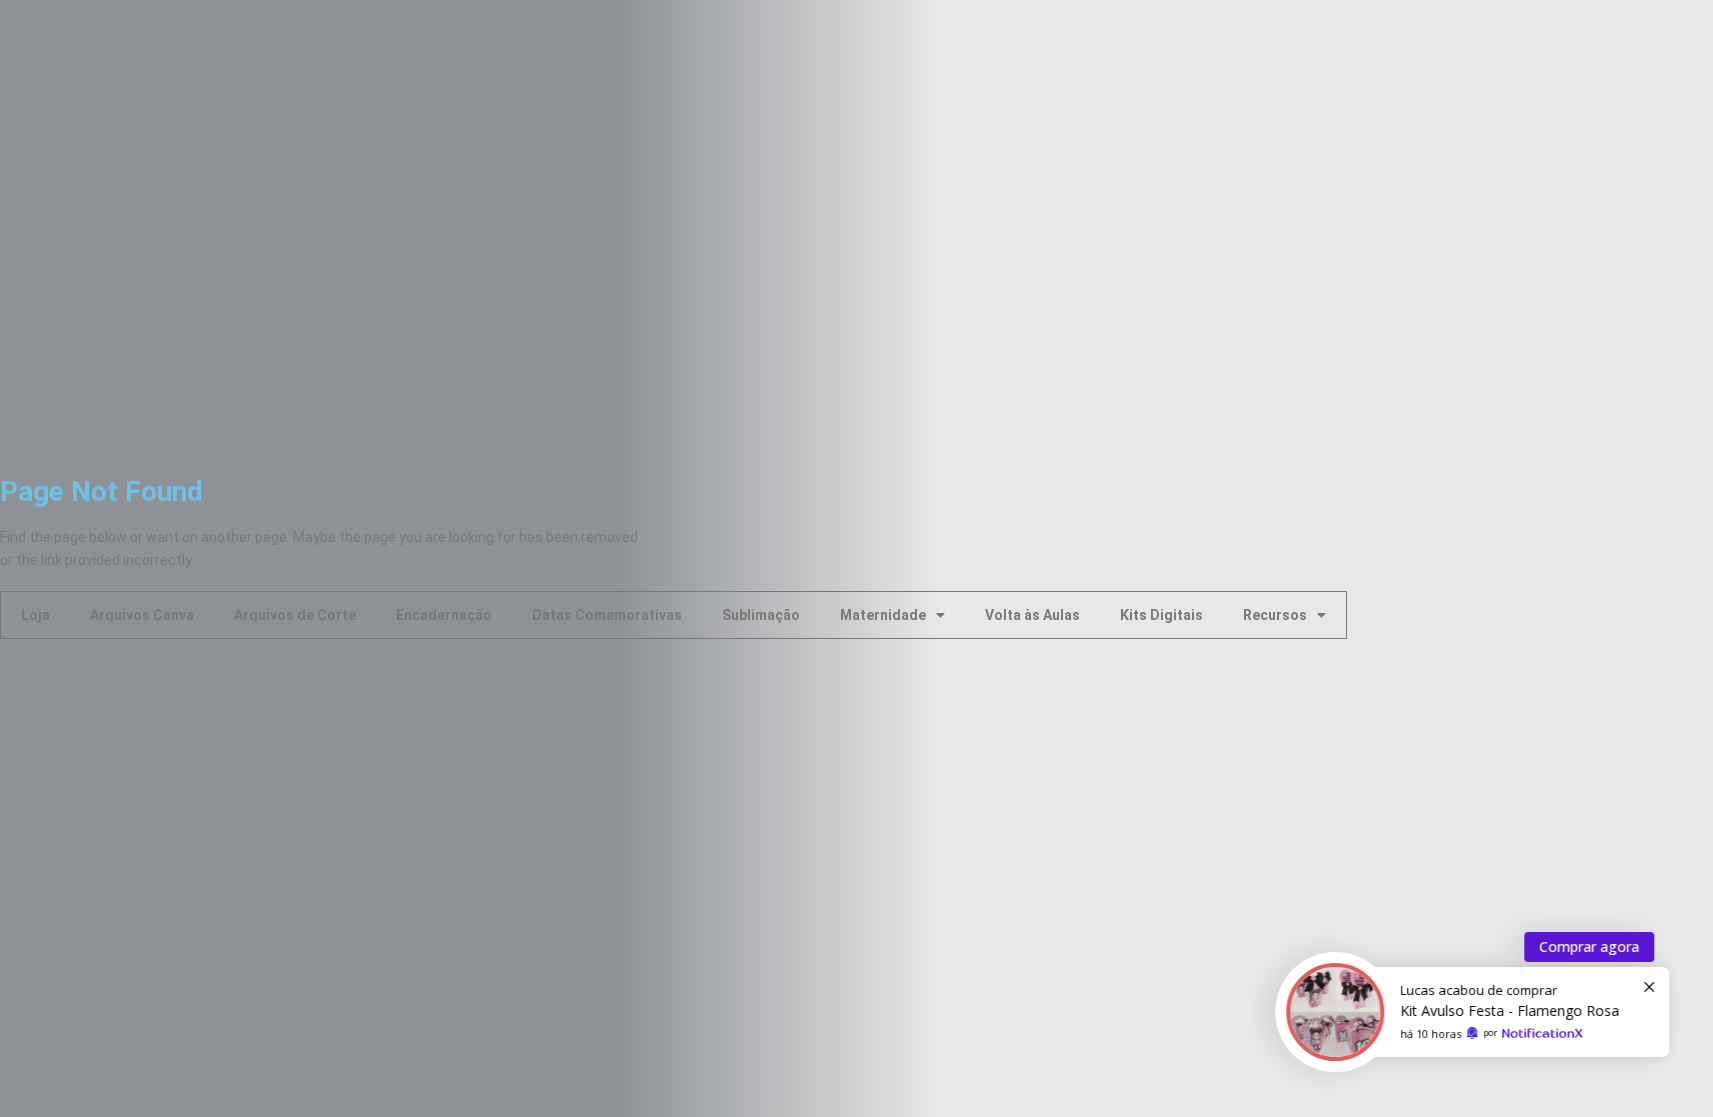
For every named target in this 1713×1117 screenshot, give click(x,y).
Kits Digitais (1161, 615)
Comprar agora (1583, 946)
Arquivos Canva (142, 615)
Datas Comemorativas (607, 615)
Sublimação (761, 615)
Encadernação (444, 615)
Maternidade (883, 615)
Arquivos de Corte (295, 615)
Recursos (1275, 615)
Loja (35, 615)
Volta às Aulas (1032, 615)
